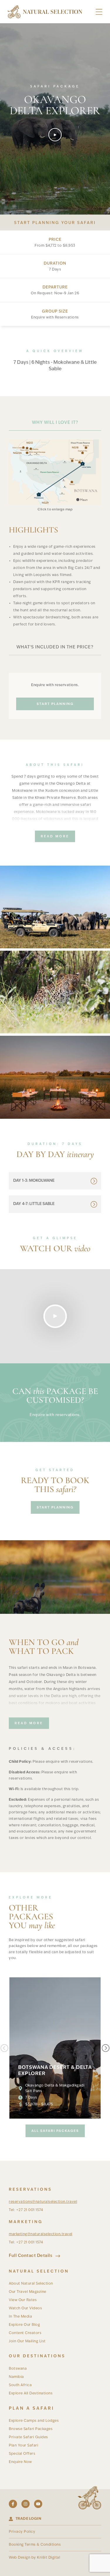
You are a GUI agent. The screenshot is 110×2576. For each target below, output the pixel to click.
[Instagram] (26, 2504)
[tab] (55, 423)
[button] (99, 12)
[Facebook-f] (13, 2504)
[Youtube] (38, 2504)
